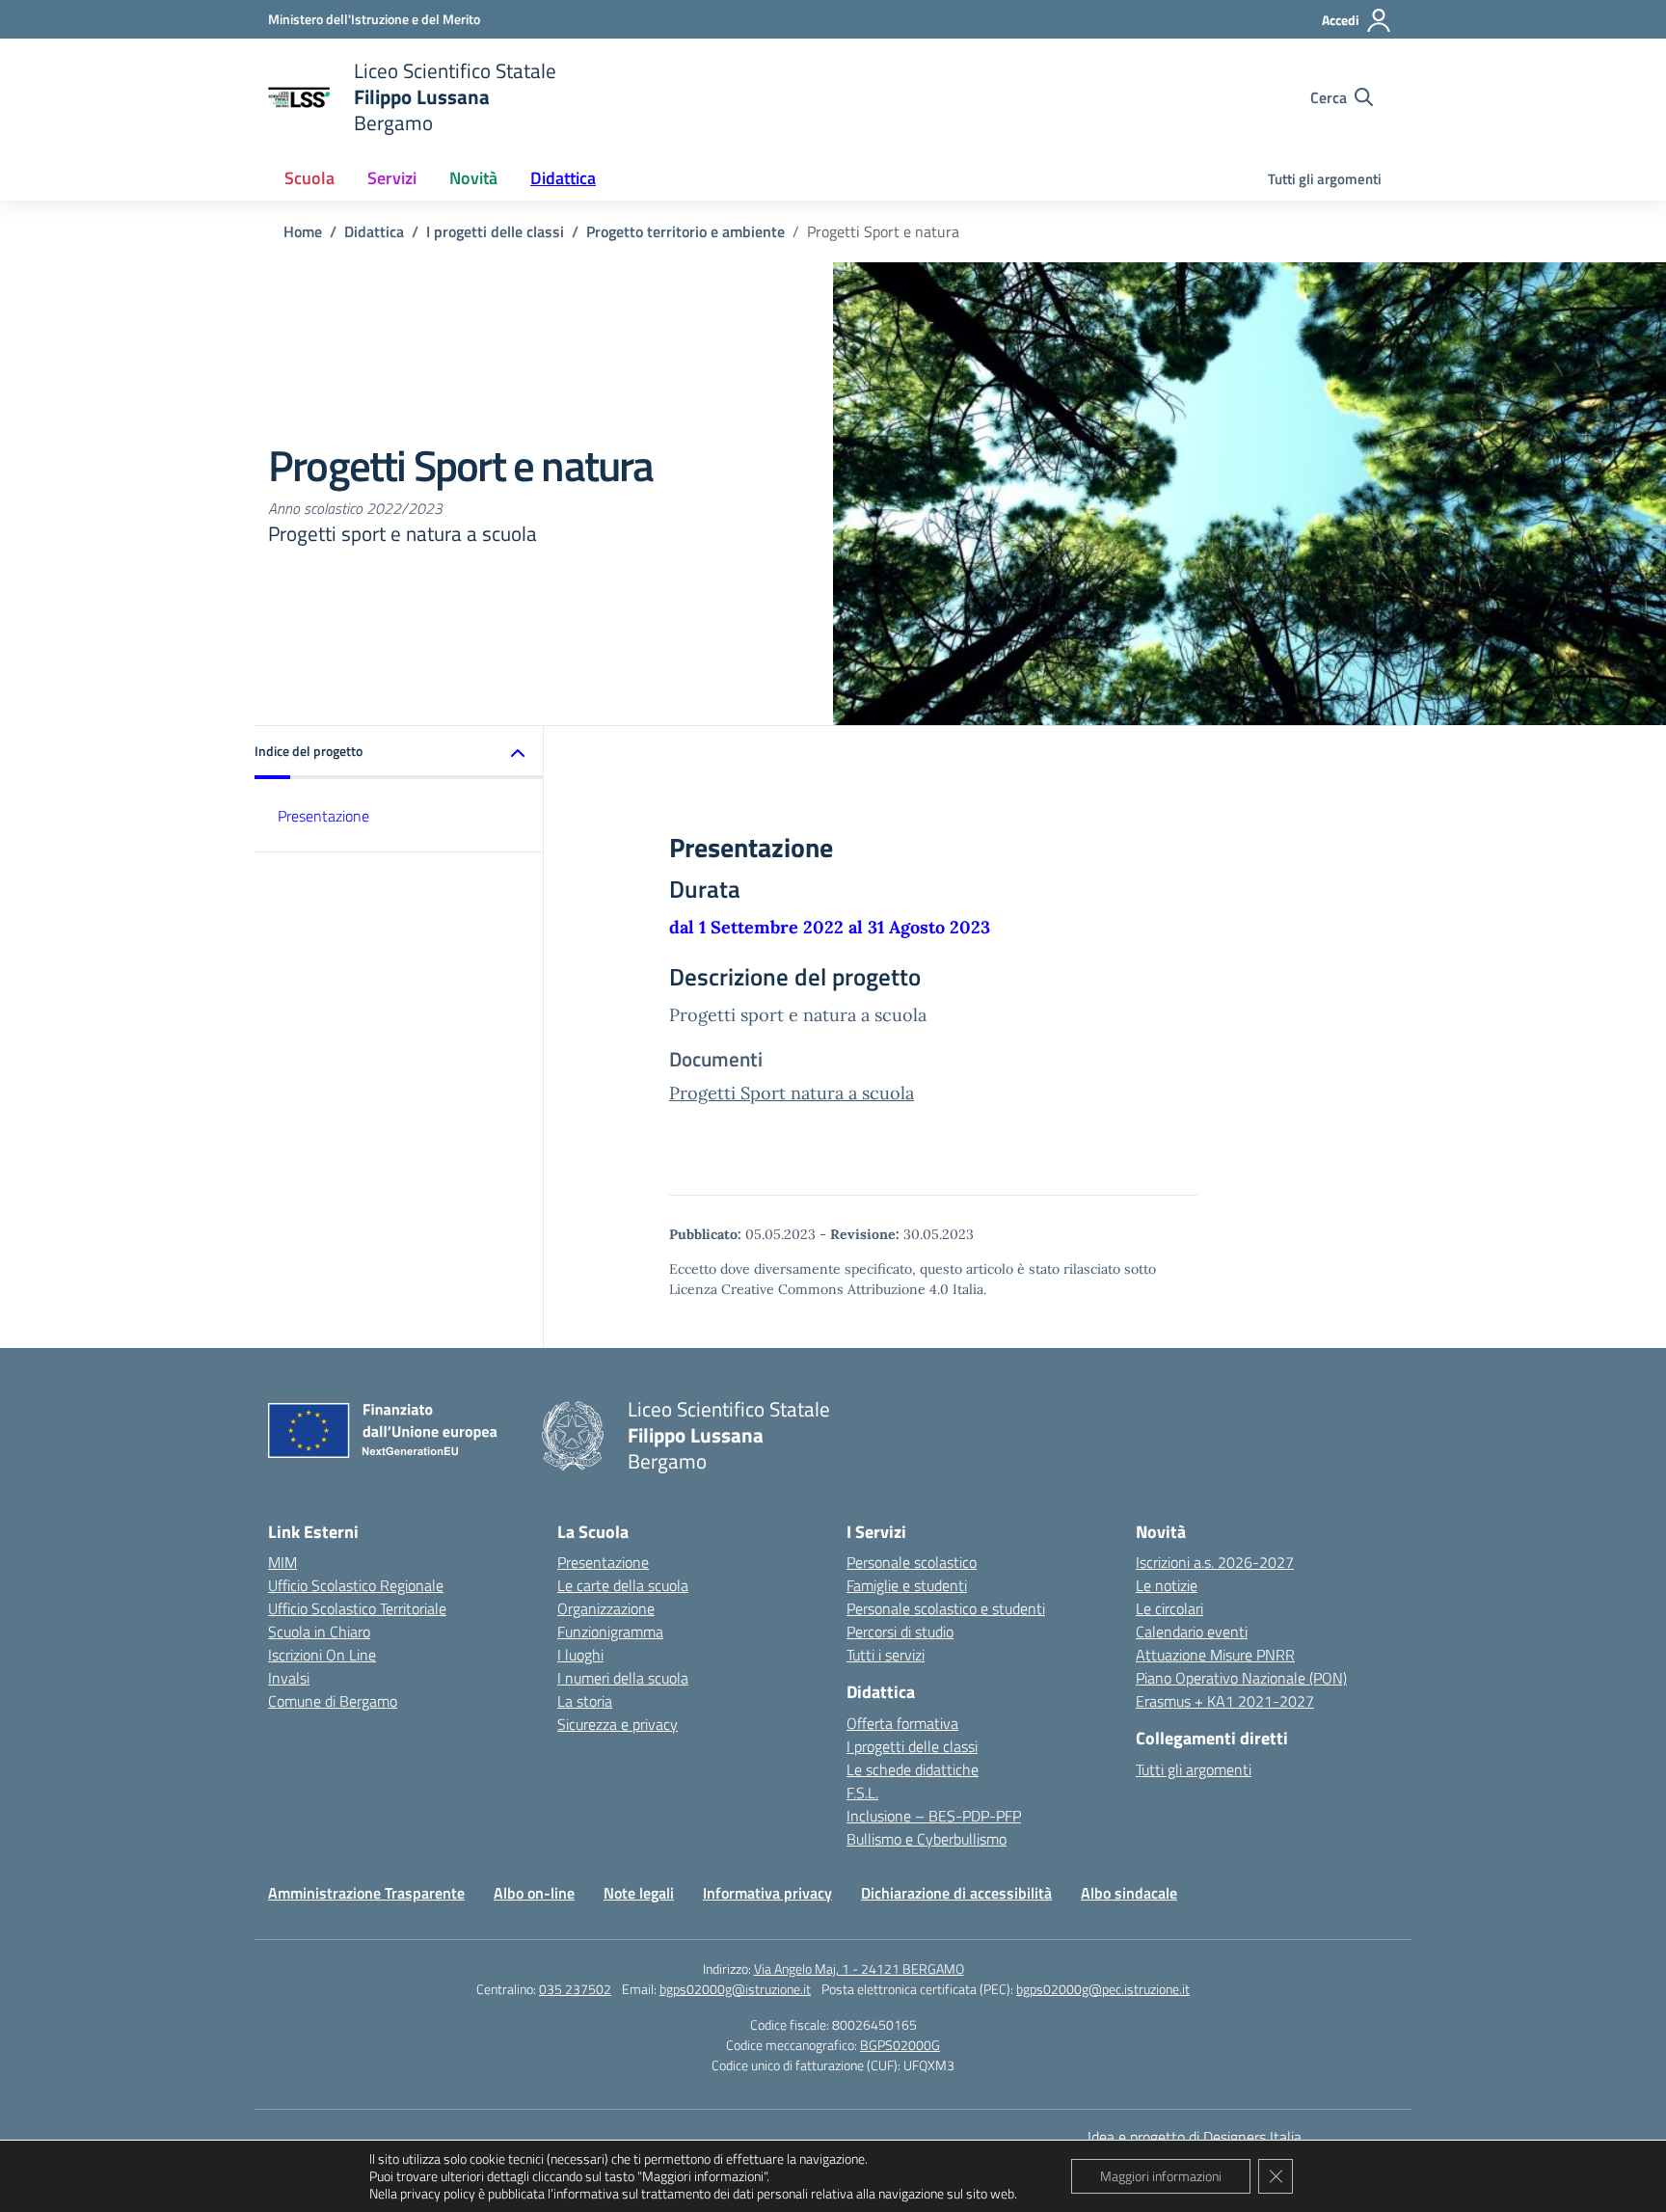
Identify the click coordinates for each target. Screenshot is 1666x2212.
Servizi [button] (392, 178)
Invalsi (289, 1678)
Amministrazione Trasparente (366, 1893)
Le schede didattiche (913, 1769)
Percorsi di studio (900, 1632)
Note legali (639, 1893)
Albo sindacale (1129, 1893)
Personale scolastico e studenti (946, 1608)
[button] (399, 753)
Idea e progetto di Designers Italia (1195, 2137)
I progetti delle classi (912, 1746)
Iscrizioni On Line (322, 1655)
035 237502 (575, 1989)
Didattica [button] (563, 178)
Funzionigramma (610, 1632)
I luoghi (580, 1655)
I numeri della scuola (623, 1678)
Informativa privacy (767, 1893)
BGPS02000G (900, 2045)
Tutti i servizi (886, 1655)
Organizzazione (606, 1608)
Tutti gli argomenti (1325, 179)
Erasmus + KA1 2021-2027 (1225, 1701)
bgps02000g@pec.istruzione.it (1103, 1989)
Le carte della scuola (623, 1585)
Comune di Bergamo (333, 1701)
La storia (585, 1701)
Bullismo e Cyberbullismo (927, 1839)
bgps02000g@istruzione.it (735, 1989)
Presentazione (323, 816)
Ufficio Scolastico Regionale (356, 1585)
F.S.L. (862, 1793)
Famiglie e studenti (907, 1585)
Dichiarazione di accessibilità (956, 1893)
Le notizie (1167, 1585)
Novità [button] (473, 178)
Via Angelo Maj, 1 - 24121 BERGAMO (859, 1969)
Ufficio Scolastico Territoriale (357, 1608)
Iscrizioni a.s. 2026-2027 (1215, 1562)
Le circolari (1169, 1608)
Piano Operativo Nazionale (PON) (1241, 1678)
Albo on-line (534, 1893)
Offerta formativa (902, 1723)
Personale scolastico (912, 1562)
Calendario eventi (1192, 1632)
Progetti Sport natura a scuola (792, 1093)
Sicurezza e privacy (618, 1724)
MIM (282, 1562)
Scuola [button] (309, 178)
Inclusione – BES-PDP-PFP (934, 1816)
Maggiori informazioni (1161, 2176)
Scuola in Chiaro (319, 1632)
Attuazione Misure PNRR (1215, 1655)
